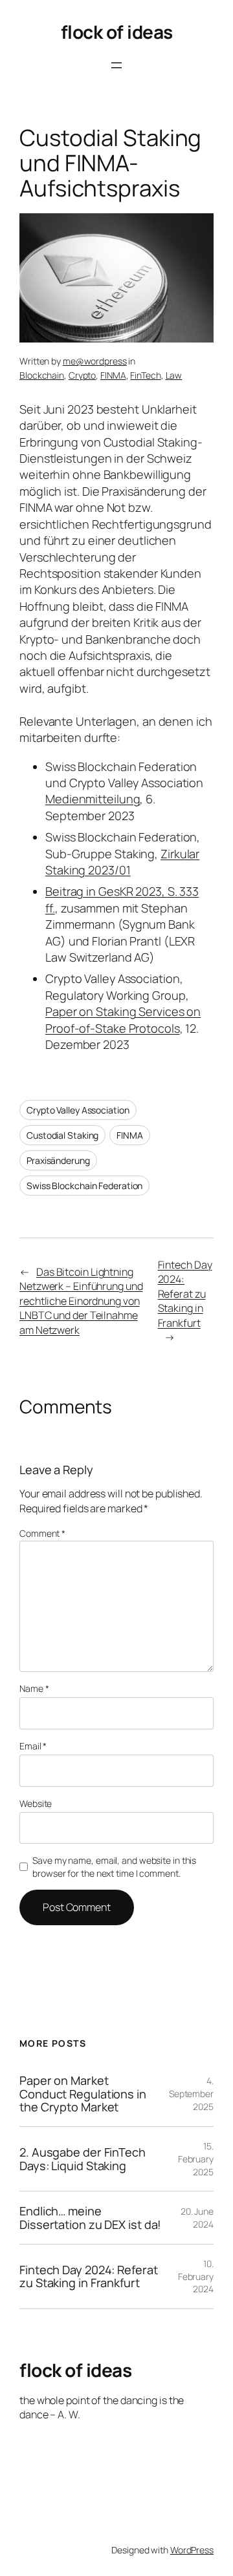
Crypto (82, 375)
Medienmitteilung (93, 799)
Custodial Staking (62, 1135)
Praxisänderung (58, 1160)
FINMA (113, 375)
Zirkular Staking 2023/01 (122, 862)
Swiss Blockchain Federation (84, 1186)
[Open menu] (116, 65)
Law (174, 375)
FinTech (145, 375)
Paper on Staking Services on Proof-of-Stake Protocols (123, 1019)
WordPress (192, 2550)
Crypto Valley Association (78, 1110)
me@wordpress (95, 361)
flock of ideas (117, 32)
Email (33, 1746)
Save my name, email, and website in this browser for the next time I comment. (114, 1867)
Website (36, 1803)
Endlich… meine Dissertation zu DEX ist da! (90, 2218)
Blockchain (42, 375)
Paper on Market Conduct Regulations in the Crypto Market (83, 2094)
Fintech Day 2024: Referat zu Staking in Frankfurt (185, 1294)
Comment (42, 1533)
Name (34, 1688)
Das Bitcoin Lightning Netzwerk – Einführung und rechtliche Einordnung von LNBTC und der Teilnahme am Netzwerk (81, 1301)
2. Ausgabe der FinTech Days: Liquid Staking (83, 2159)
